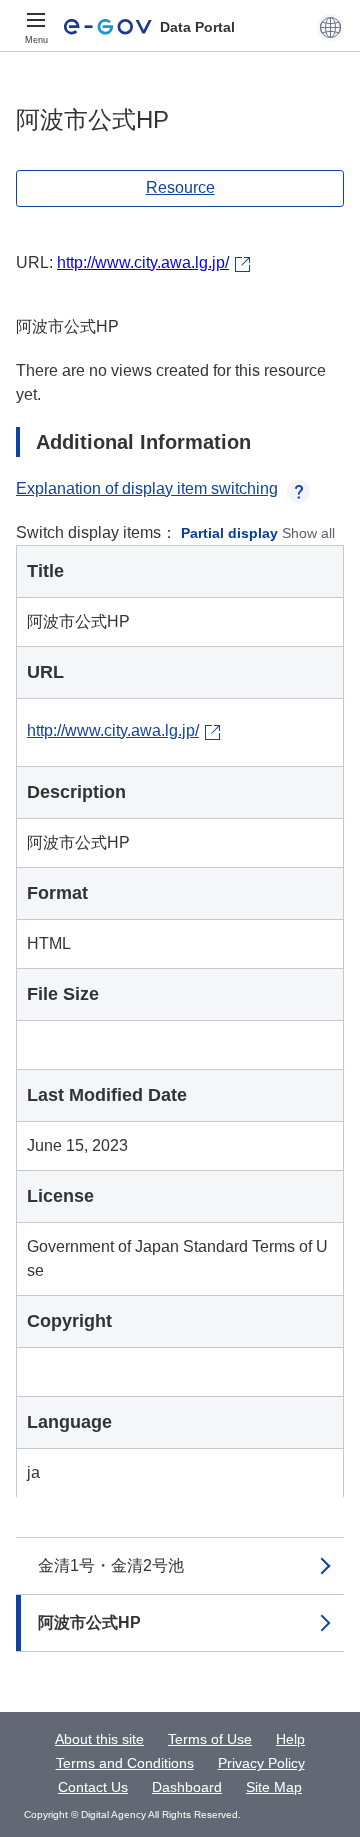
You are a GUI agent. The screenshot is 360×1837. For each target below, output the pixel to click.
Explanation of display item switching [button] (147, 488)
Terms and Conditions (125, 1763)
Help (290, 1739)
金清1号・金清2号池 (111, 1565)
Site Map (274, 1787)
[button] (330, 27)
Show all (308, 533)
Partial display (229, 533)
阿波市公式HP (89, 1622)
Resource (180, 187)
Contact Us (93, 1787)
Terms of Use (210, 1739)
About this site (99, 1739)
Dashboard (187, 1787)
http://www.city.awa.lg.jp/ (143, 262)
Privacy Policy (261, 1763)
